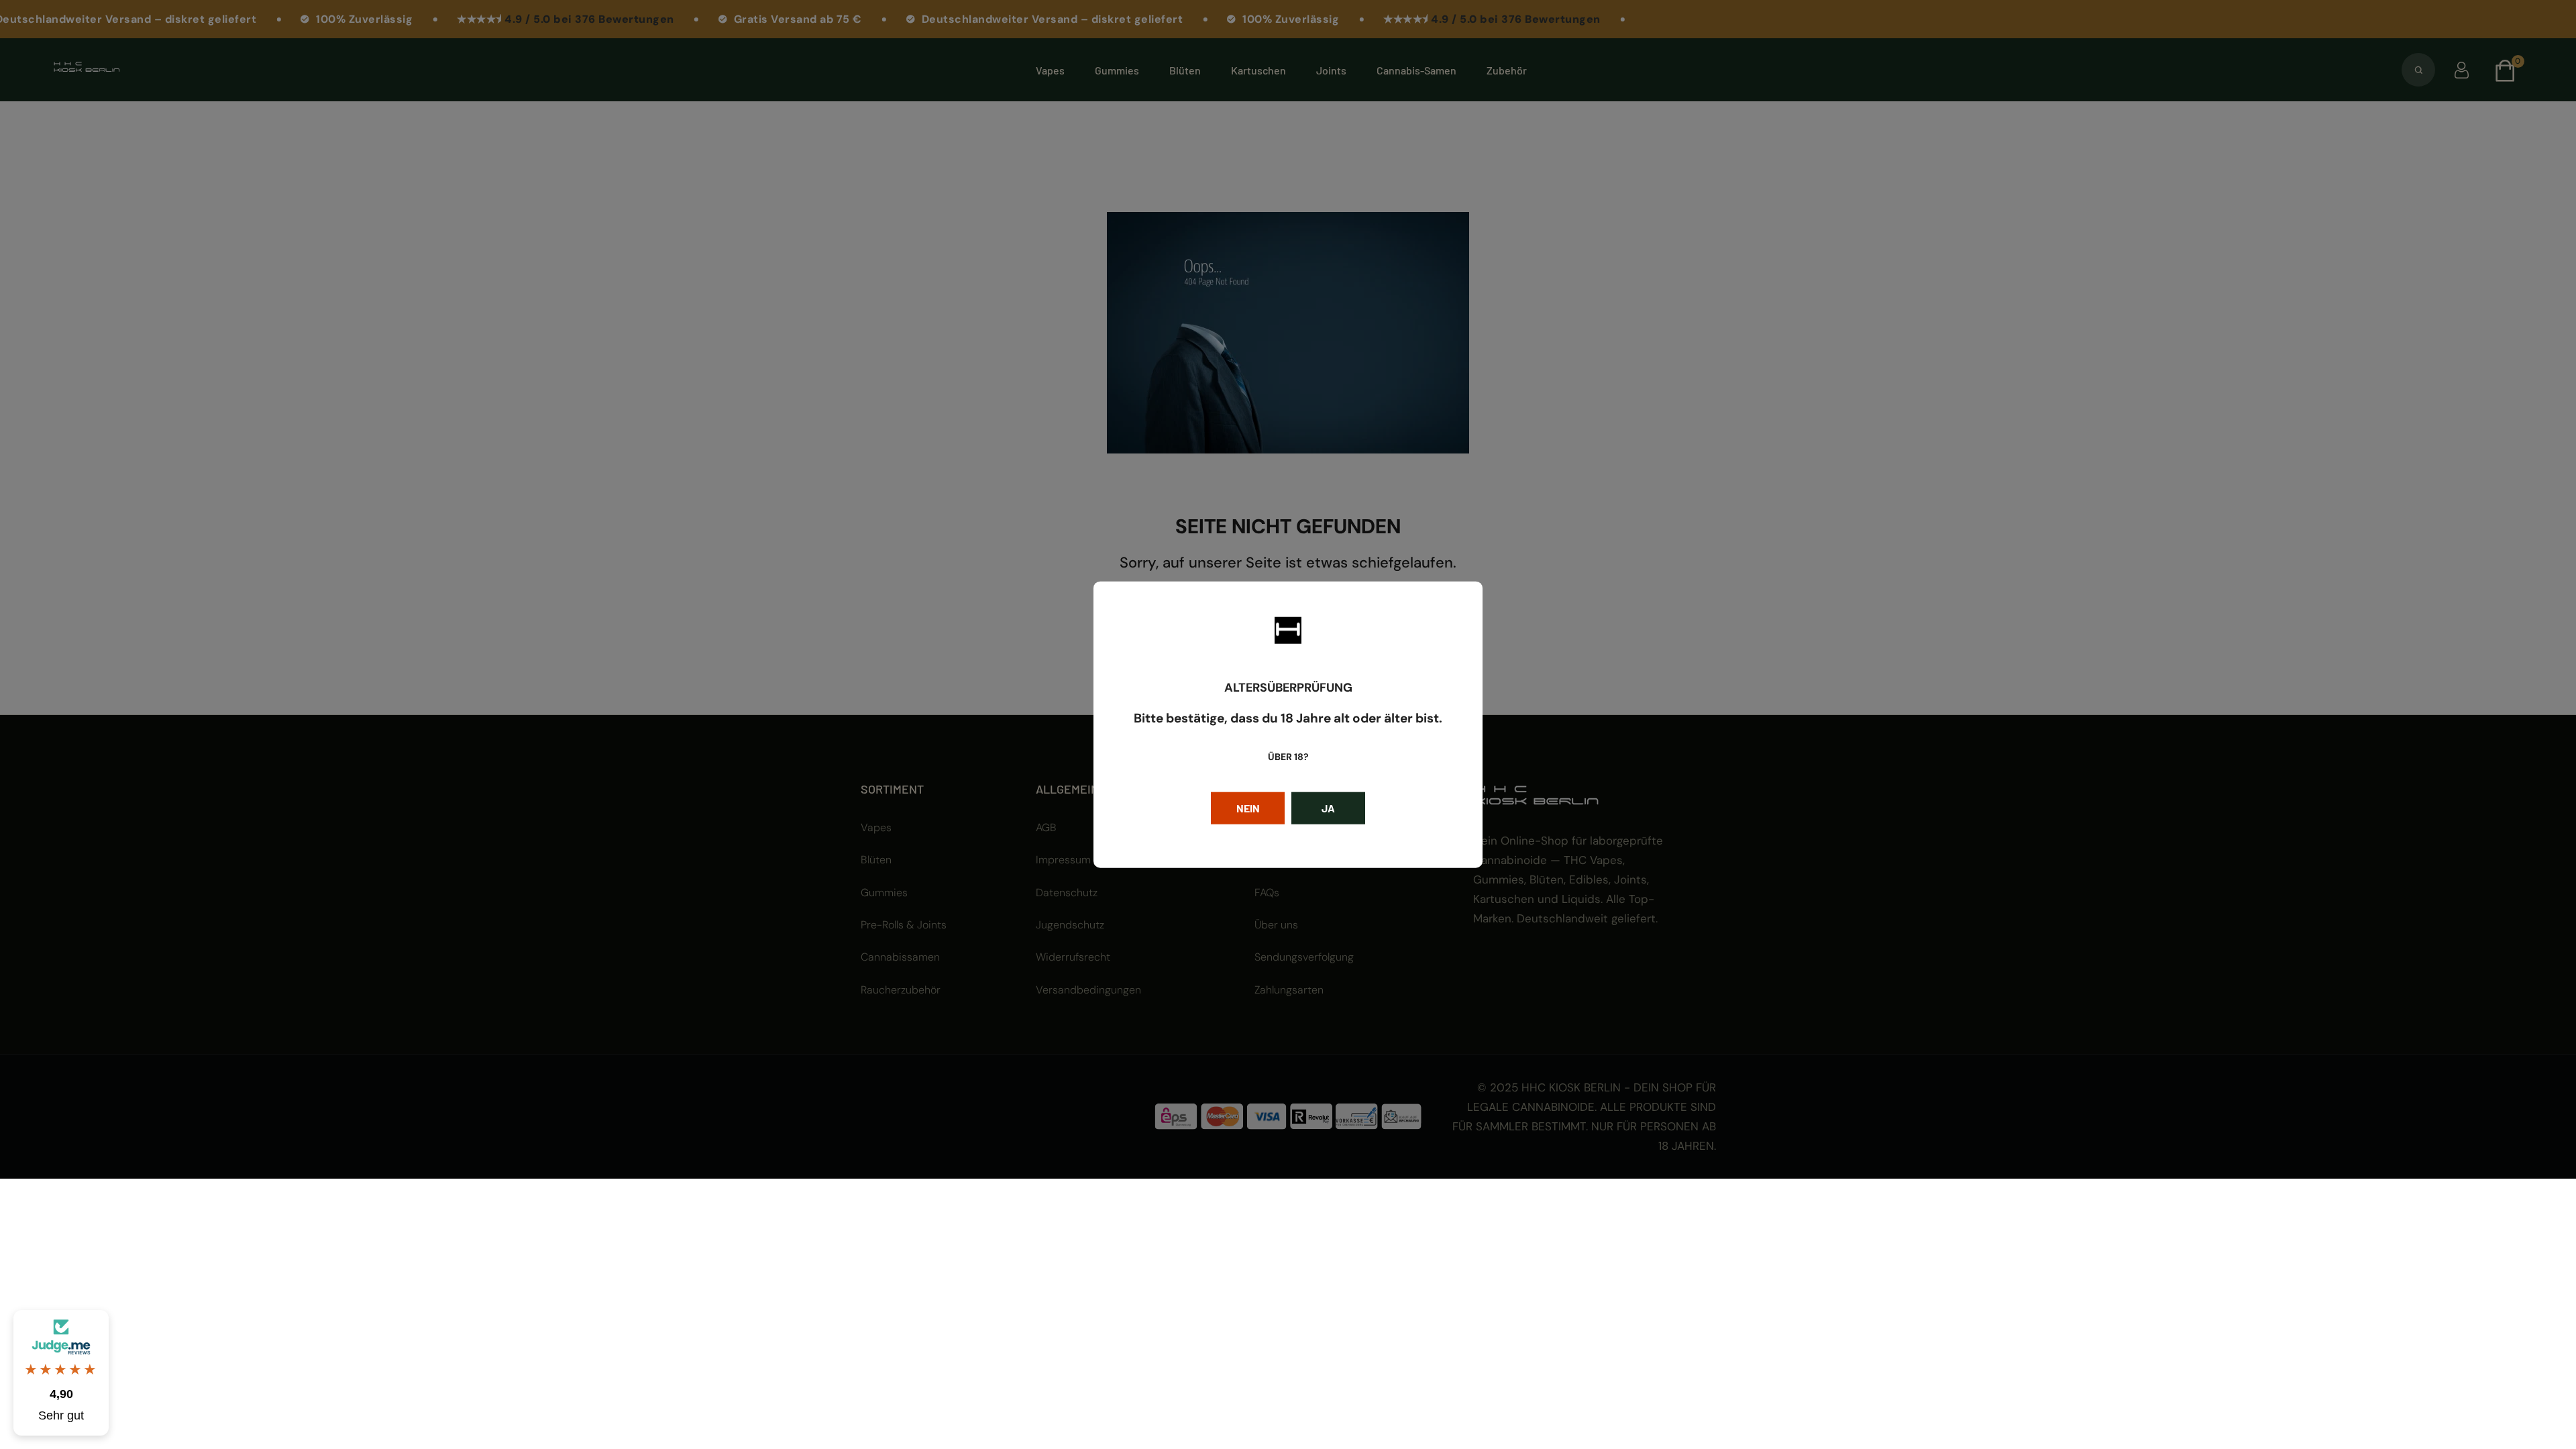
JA (1328, 807)
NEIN (1248, 807)
